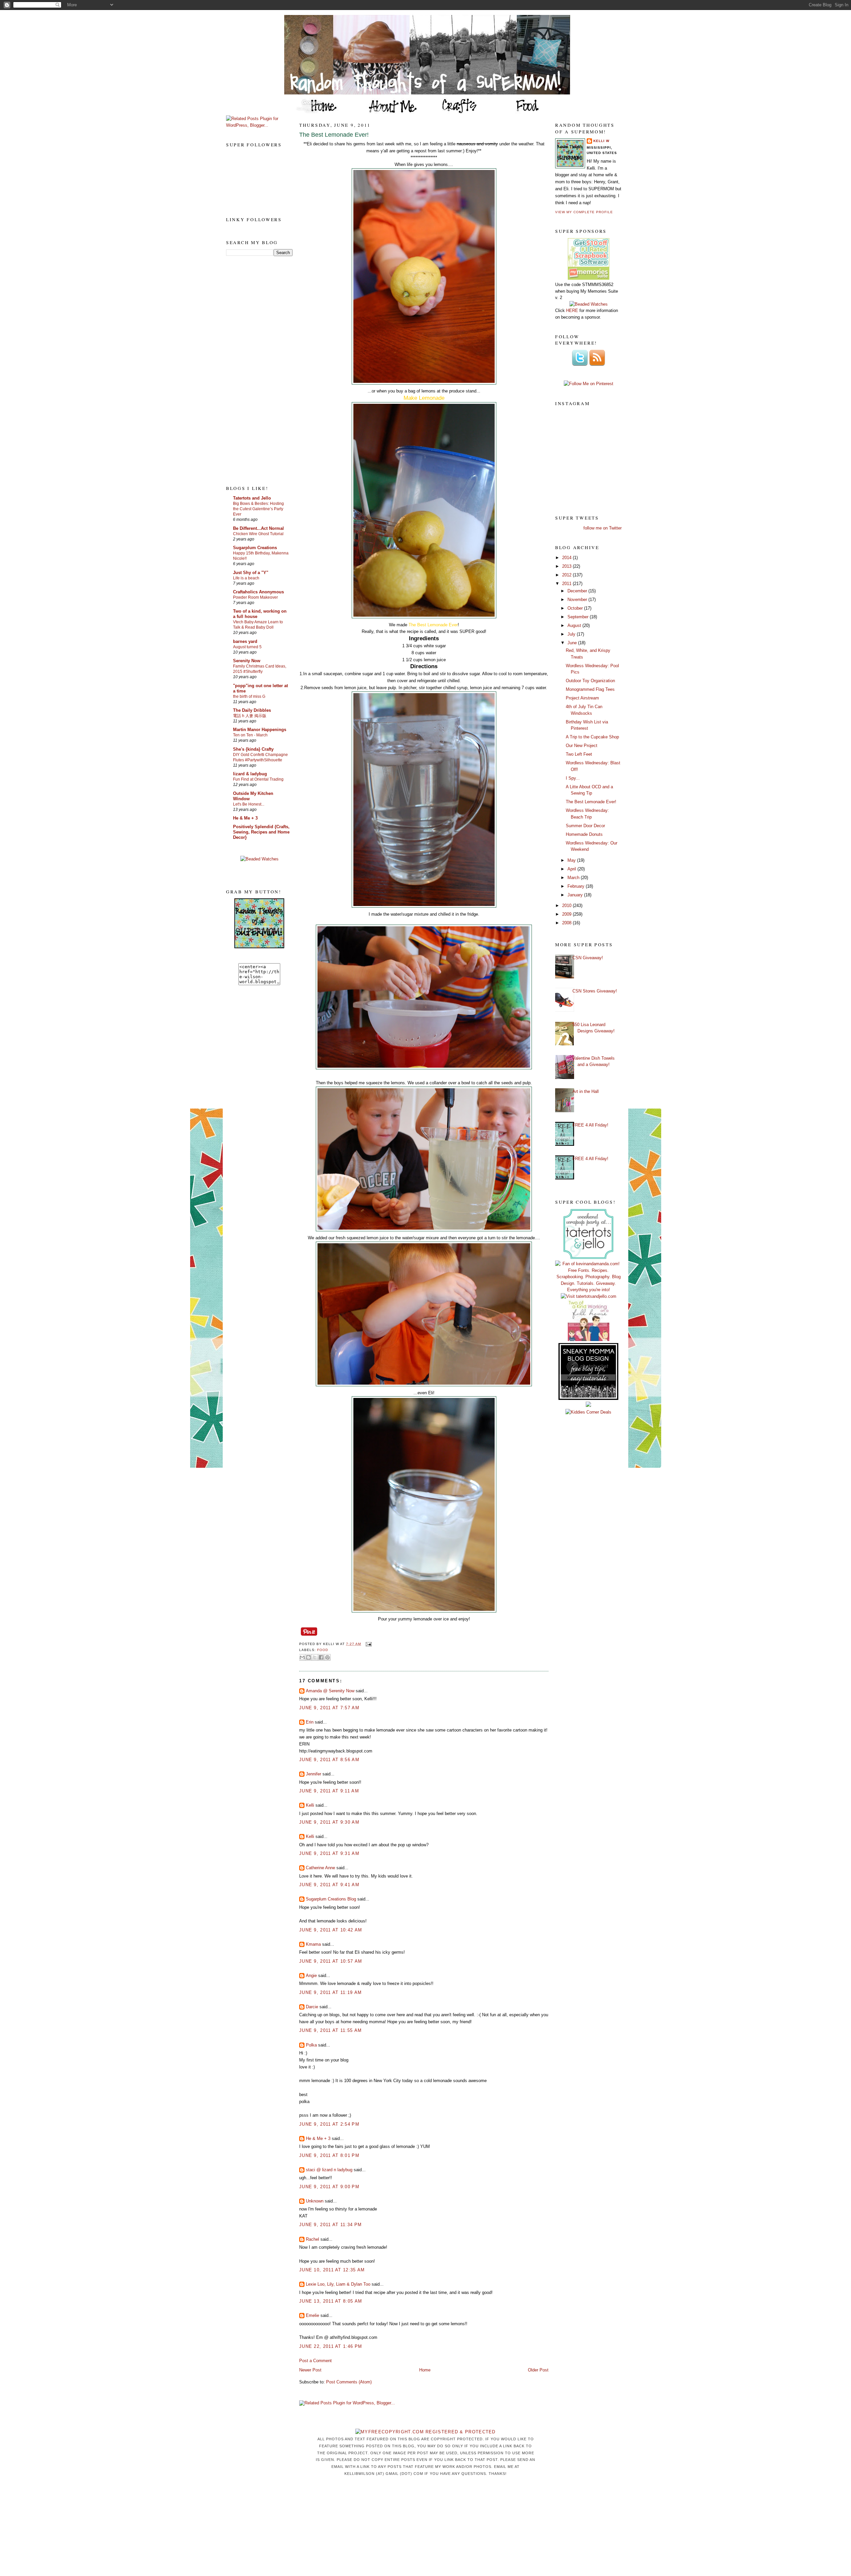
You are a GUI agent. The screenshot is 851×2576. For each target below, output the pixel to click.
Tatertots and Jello (252, 498)
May (572, 860)
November (578, 600)
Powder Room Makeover (255, 597)
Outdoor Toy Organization (590, 681)
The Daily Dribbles (252, 710)
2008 (567, 923)
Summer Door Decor (585, 826)
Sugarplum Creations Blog (331, 1899)
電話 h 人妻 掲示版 (250, 716)
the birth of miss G (249, 696)
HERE (572, 310)
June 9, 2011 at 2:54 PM (329, 2124)
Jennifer (313, 1774)
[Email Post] (367, 1644)
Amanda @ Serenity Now (330, 1691)
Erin (310, 1722)
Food (323, 1650)
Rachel (312, 2239)
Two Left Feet (579, 754)
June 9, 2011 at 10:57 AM (331, 1961)
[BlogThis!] (308, 1657)
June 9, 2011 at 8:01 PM (329, 2155)
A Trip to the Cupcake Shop (592, 737)
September (579, 617)
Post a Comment (315, 2361)
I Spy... (573, 778)
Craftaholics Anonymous (258, 592)
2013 (567, 566)
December (578, 591)
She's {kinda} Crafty (253, 749)
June (573, 643)
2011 (567, 584)
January (576, 895)
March (574, 878)
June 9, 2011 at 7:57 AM (329, 1708)
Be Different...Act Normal (258, 528)
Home (425, 2370)
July (572, 634)
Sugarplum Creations (255, 548)
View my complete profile (584, 212)
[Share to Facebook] (321, 1657)
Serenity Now (247, 661)
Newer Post (310, 2370)
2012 (567, 575)
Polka (311, 2045)
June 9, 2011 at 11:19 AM (330, 1992)
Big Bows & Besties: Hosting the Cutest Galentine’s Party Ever (258, 509)
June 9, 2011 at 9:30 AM (329, 1822)
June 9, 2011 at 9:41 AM (329, 1885)
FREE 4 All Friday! (590, 1125)
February (577, 886)
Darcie (312, 2007)
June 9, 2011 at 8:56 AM (329, 1760)
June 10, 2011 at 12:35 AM (332, 2270)
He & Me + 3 (245, 818)
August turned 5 (247, 647)
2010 (567, 906)
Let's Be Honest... (249, 804)
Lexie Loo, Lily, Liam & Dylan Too (338, 2284)
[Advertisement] (253, 370)
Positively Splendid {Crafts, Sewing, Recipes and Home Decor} (261, 832)
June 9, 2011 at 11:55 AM (330, 2030)
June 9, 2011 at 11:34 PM (330, 2225)
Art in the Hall (586, 1091)
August (575, 625)
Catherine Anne (320, 1868)
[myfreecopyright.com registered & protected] (425, 2432)
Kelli (310, 1805)
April (572, 869)
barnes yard (245, 641)
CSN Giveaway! (588, 958)
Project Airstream (582, 698)
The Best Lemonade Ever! (334, 135)
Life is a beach (246, 578)
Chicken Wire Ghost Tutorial (258, 534)
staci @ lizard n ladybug (329, 2170)
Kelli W (601, 141)
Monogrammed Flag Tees (590, 689)
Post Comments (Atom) (349, 2382)
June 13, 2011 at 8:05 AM (331, 2301)
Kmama (313, 1944)
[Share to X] (315, 1657)
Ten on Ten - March (250, 735)
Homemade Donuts (584, 834)
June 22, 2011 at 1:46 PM (331, 2346)
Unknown (315, 2201)
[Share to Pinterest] (327, 1657)
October (576, 608)
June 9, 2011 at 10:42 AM (331, 1930)
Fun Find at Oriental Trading (258, 779)
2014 (567, 558)
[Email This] (302, 1657)
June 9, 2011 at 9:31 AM (329, 1853)
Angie (311, 1975)
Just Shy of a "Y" (251, 573)
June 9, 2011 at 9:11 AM (329, 1791)
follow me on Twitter (603, 528)
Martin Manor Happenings (260, 730)
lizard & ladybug (250, 774)
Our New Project (582, 746)
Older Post (538, 2370)
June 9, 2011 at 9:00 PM (329, 2187)
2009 (567, 914)
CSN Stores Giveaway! (595, 991)
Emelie (312, 2315)
